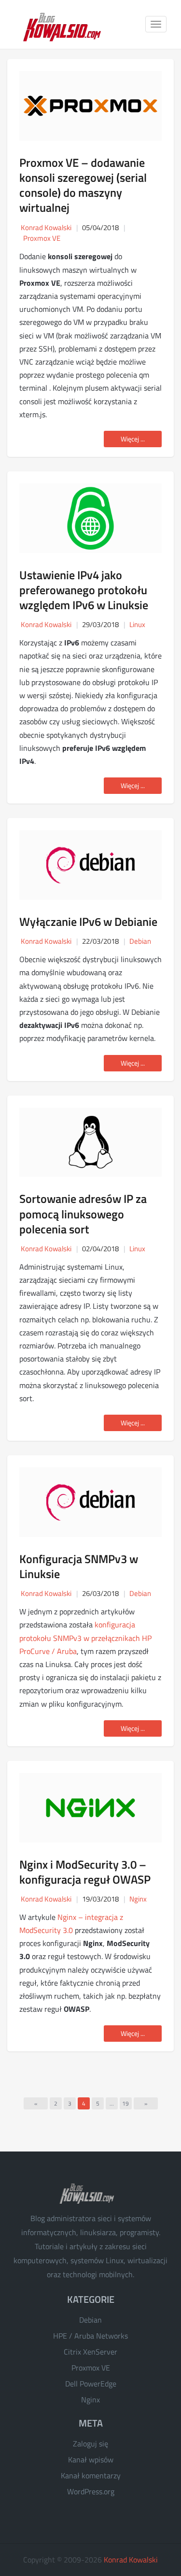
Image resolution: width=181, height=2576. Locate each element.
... (112, 2103)
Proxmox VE (42, 238)
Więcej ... (133, 439)
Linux (137, 624)
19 (125, 2103)
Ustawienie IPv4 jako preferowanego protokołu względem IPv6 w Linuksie (84, 590)
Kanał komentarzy (91, 2475)
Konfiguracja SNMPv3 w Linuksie (79, 1566)
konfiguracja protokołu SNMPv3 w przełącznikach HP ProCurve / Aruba (85, 1638)
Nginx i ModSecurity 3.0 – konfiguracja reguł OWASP (85, 1872)
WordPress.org (91, 2491)
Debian (140, 941)
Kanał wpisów (91, 2459)
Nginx (138, 1899)
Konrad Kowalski (131, 2560)
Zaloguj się (90, 2444)
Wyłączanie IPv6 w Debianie (88, 922)
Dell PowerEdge (91, 2384)
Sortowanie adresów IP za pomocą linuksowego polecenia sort (83, 1214)
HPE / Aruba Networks (90, 2336)
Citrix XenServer (90, 2352)
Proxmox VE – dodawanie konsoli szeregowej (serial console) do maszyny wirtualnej (83, 185)
